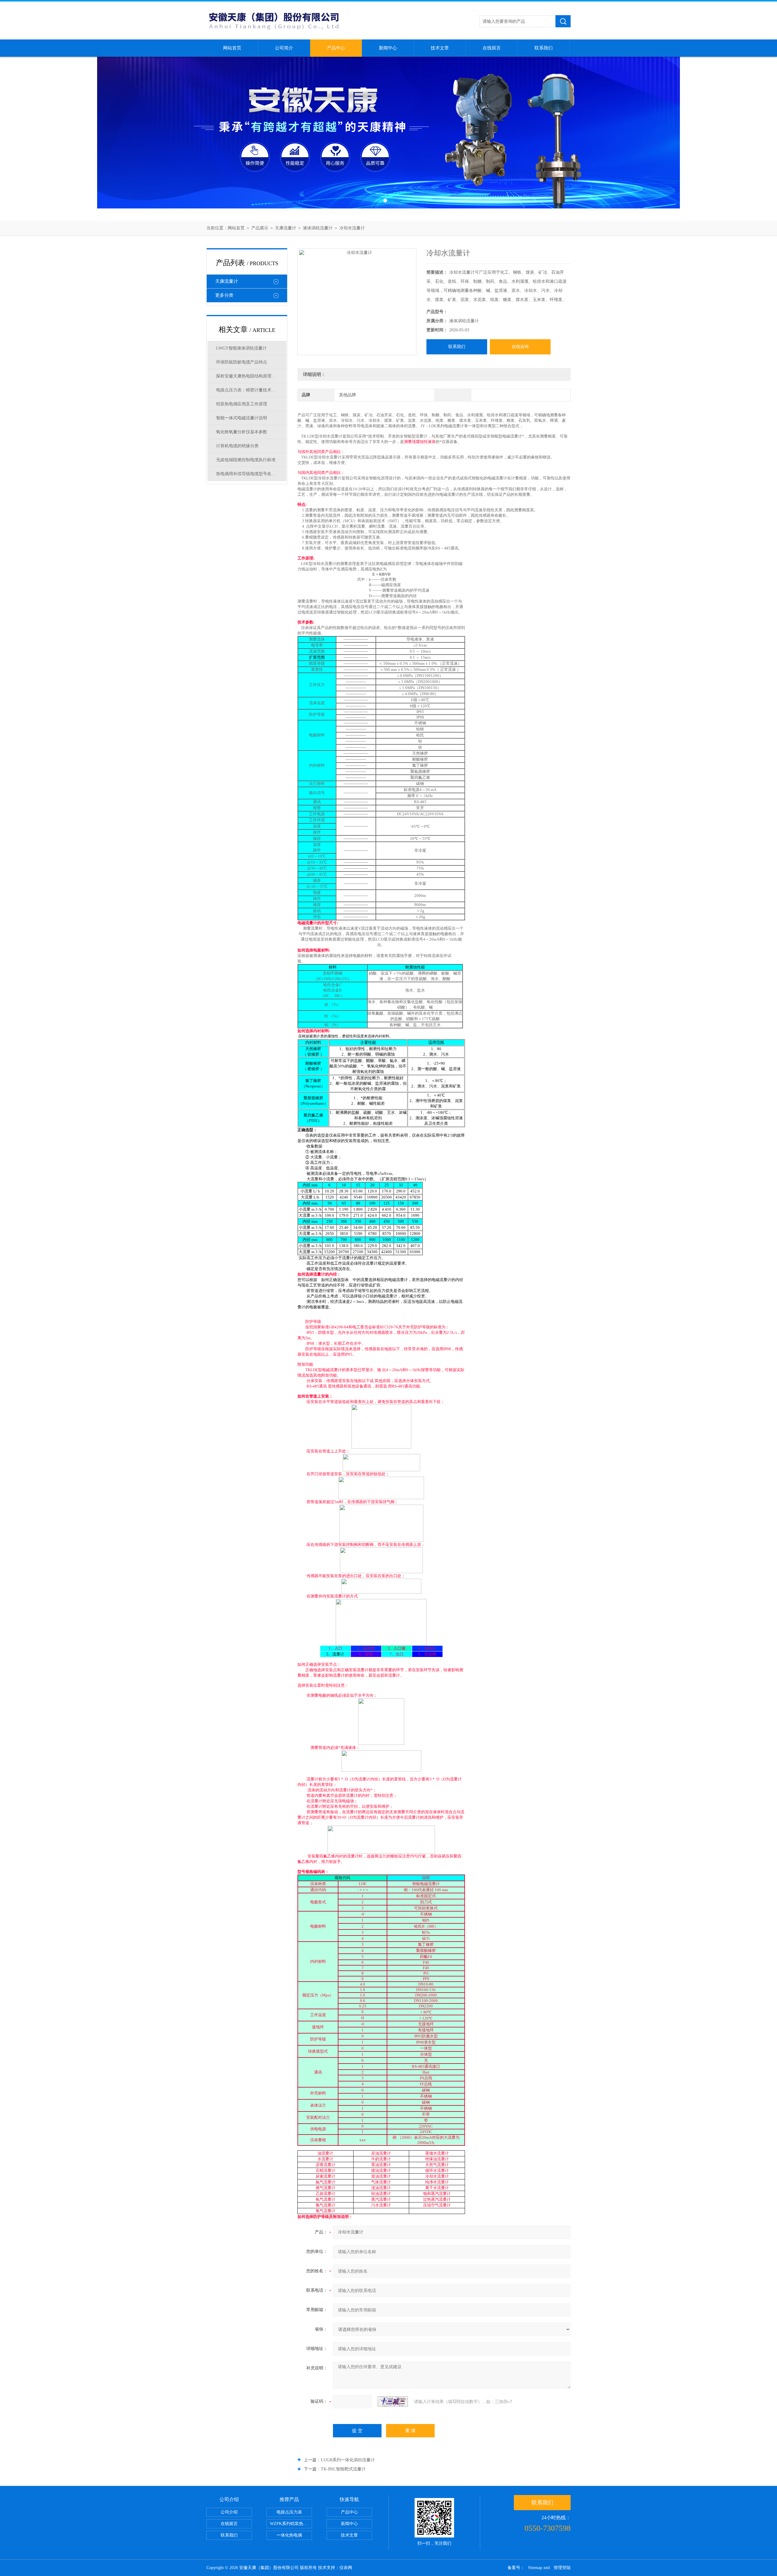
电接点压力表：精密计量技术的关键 (250, 390)
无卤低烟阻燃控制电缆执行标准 (246, 460)
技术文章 (440, 48)
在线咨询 (520, 347)
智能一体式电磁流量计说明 (242, 418)
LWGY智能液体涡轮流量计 (241, 348)
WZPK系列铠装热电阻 (291, 2524)
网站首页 (232, 48)
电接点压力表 (289, 2512)
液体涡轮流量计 (318, 228)
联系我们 (544, 48)
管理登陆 (562, 2568)
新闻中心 (388, 48)
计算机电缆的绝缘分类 (237, 446)
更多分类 (224, 295)
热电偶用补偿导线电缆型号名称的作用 (251, 474)
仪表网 (346, 2568)
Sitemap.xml (539, 2568)
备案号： (516, 2568)
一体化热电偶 (289, 2535)
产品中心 (336, 48)
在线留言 (492, 48)
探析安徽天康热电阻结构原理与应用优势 (251, 376)
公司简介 (284, 48)
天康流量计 (286, 228)
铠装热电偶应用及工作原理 (242, 404)
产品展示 (260, 228)
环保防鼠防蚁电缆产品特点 (242, 362)
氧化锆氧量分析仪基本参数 (242, 432)
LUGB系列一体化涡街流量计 (348, 2460)
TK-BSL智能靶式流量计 (343, 2469)
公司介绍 (229, 2512)
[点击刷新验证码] (393, 2402)
